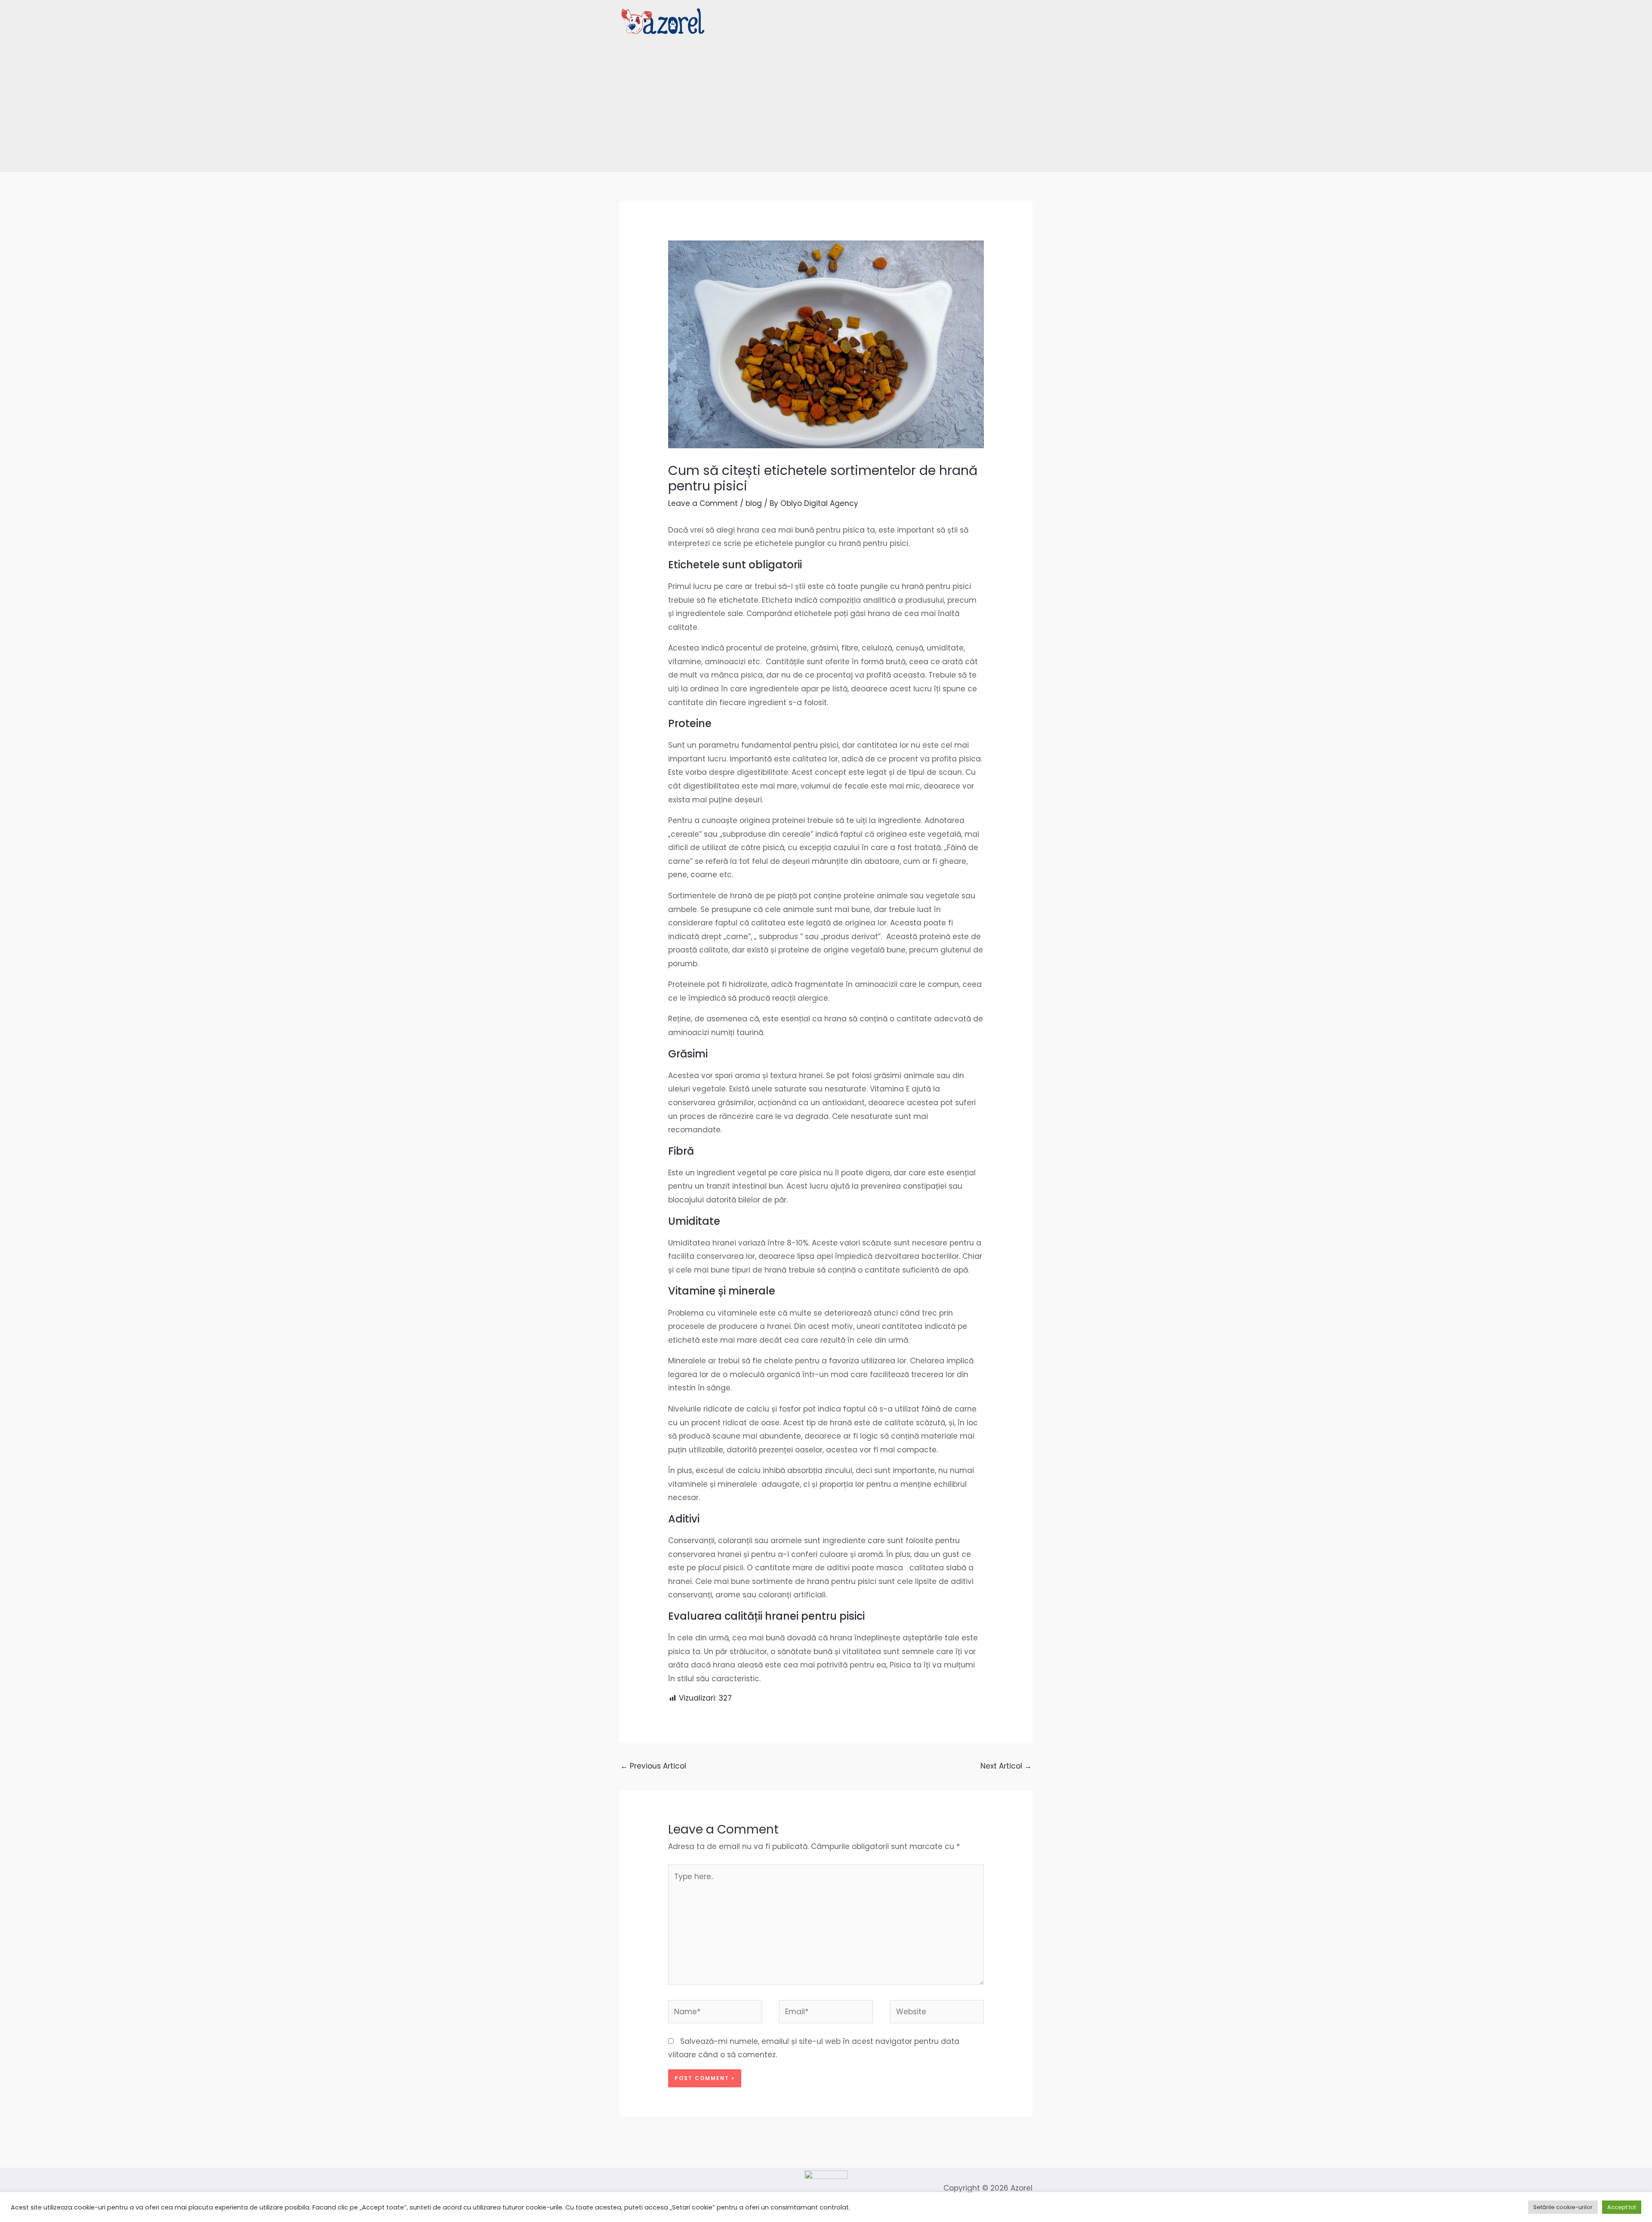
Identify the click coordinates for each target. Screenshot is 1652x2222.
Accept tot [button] (1622, 2207)
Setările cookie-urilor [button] (1563, 2207)
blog (754, 503)
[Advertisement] (826, 107)
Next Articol (1006, 1766)
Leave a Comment (703, 503)
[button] (1028, 21)
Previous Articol (653, 1766)
